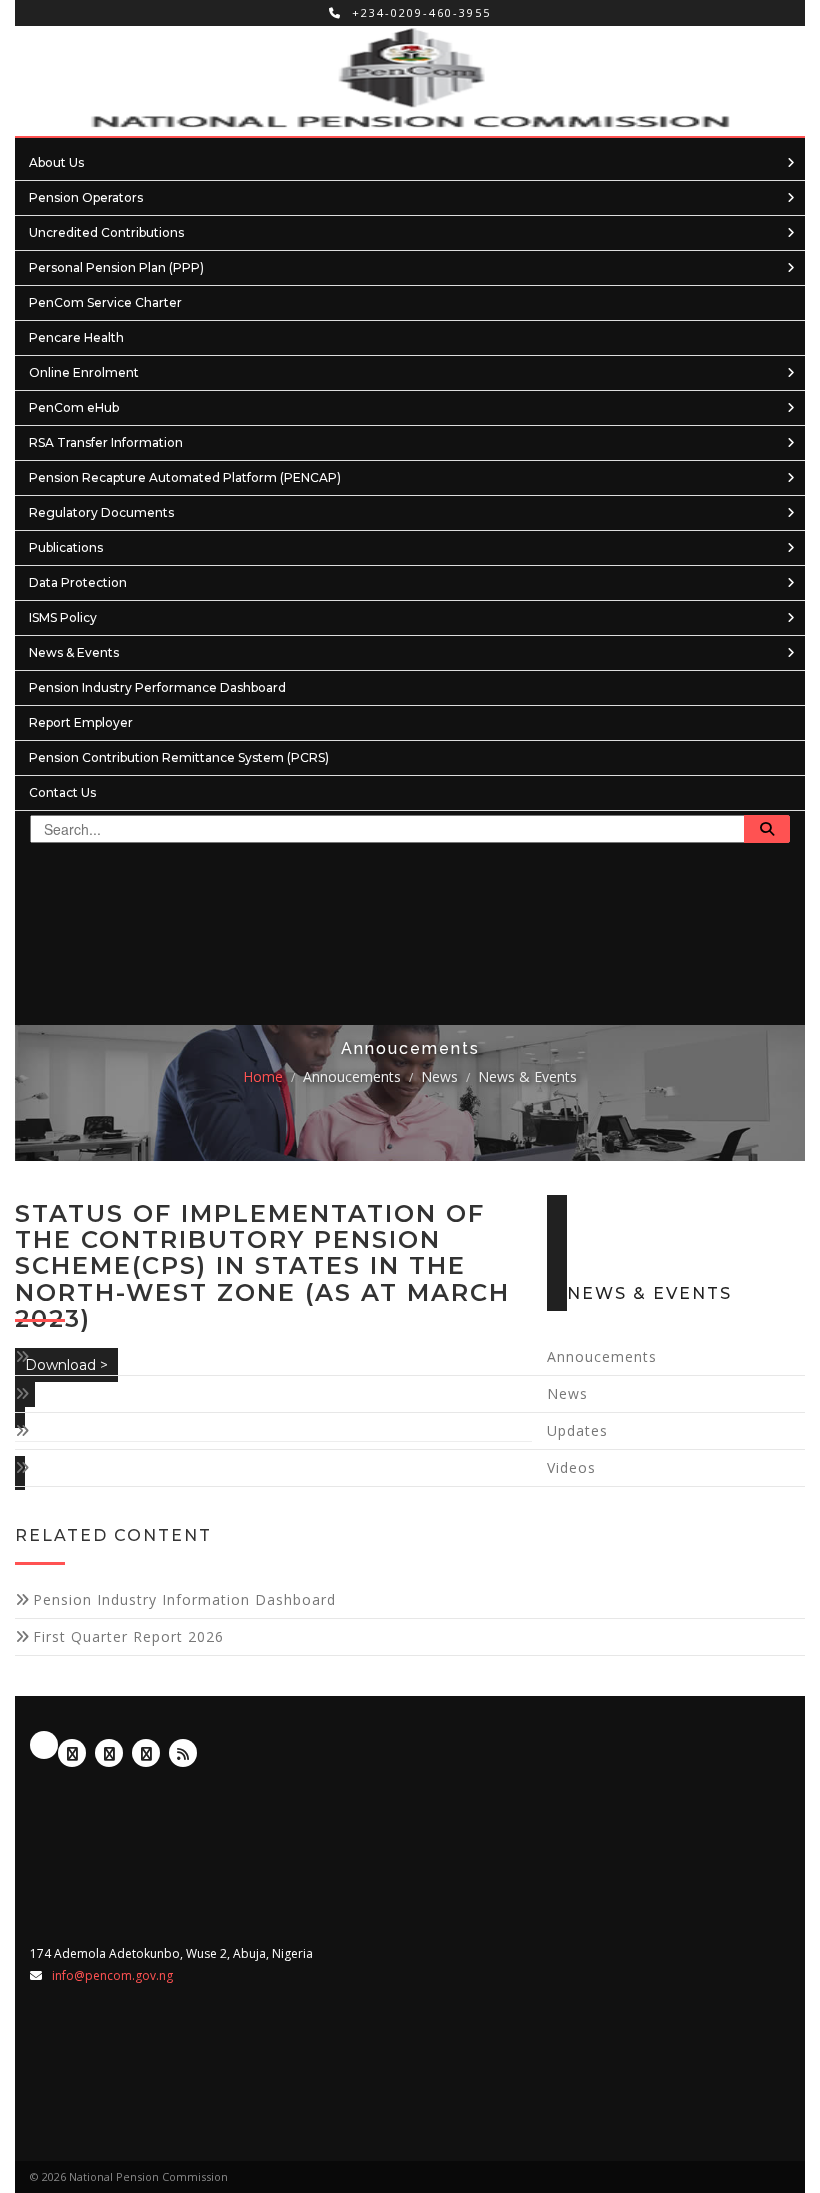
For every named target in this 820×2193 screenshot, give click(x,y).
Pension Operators (86, 197)
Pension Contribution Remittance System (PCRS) (179, 757)
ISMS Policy (63, 617)
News (439, 1076)
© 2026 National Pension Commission (129, 2176)
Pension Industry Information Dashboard (184, 1599)
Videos (571, 1467)
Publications (66, 547)
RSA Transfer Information (106, 442)
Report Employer (81, 722)
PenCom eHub (74, 407)
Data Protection (78, 582)
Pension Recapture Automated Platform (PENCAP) (185, 477)
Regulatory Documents (101, 512)
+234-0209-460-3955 (419, 12)
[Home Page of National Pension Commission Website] (410, 81)
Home (263, 1076)
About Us (56, 162)
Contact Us (62, 792)
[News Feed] (183, 1753)
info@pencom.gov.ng (112, 1975)
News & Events (74, 652)
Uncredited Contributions (106, 232)
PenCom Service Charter (105, 302)
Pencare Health (76, 337)
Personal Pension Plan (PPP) (116, 267)
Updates (577, 1430)
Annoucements (352, 1076)
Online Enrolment (84, 372)
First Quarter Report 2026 (128, 1636)
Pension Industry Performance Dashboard (157, 687)
